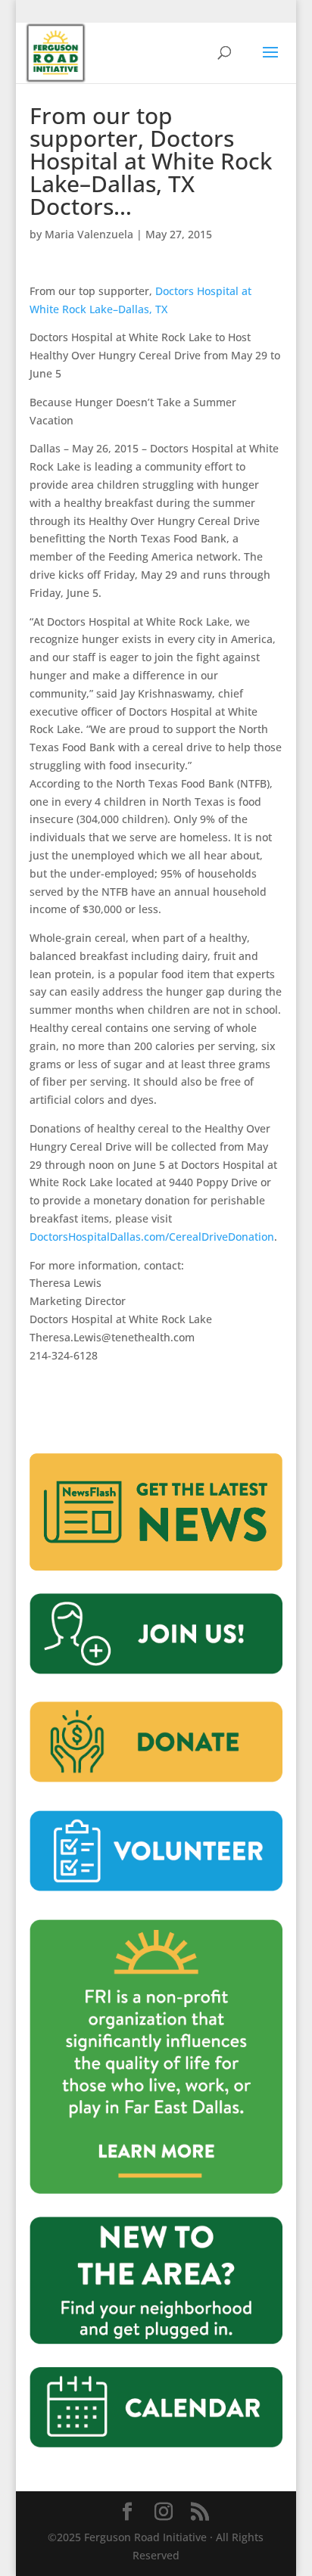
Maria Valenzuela (89, 234)
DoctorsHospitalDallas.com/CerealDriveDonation (152, 1237)
